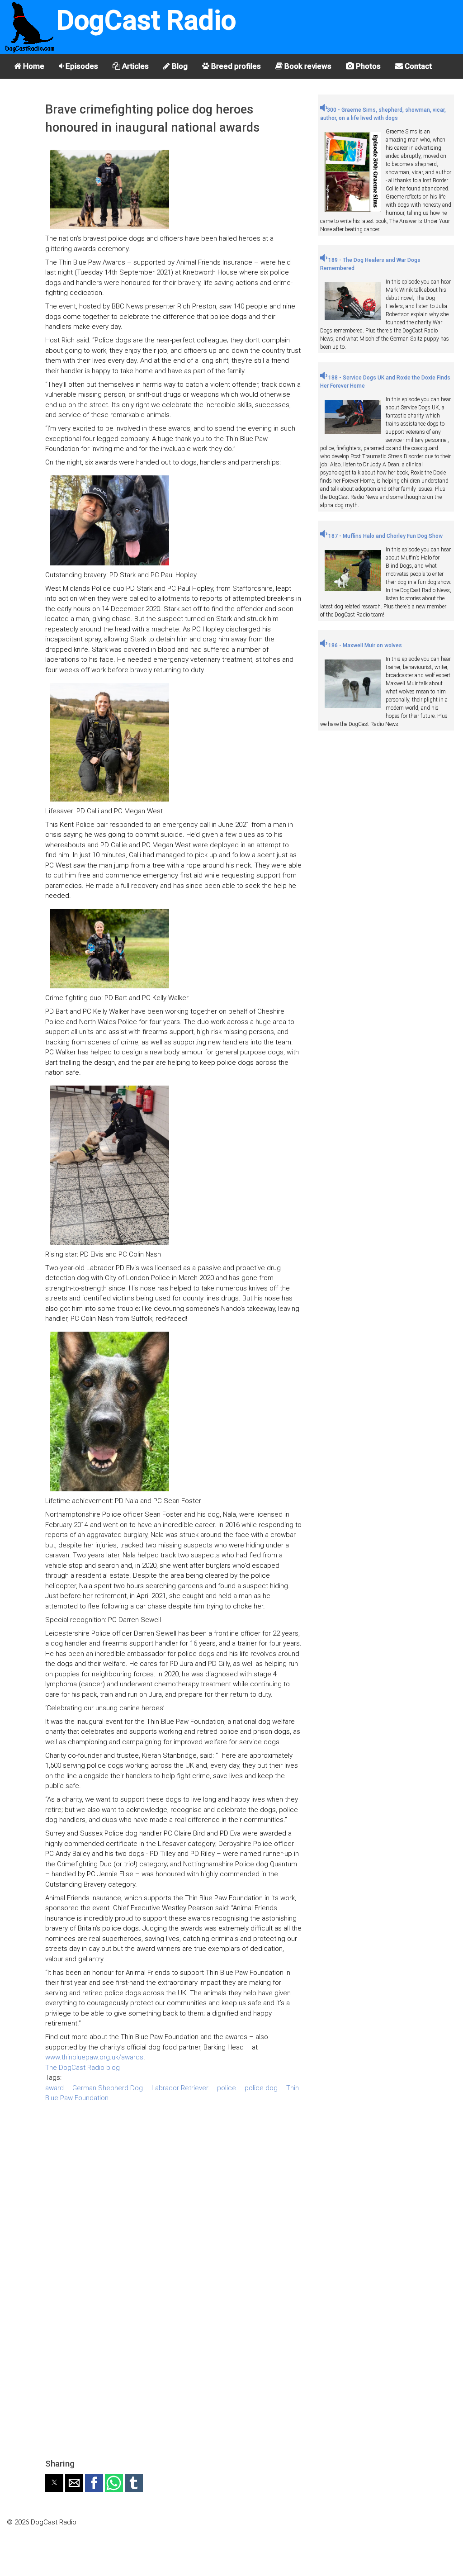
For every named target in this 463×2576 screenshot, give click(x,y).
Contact (417, 66)
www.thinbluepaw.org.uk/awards (94, 2057)
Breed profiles (235, 66)
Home (33, 66)
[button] (54, 2483)
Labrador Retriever (180, 2088)
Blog (179, 66)
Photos (367, 66)
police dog (261, 2088)
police (227, 2088)
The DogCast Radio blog (83, 2068)
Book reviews (307, 66)
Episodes (81, 66)
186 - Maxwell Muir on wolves (364, 645)
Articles (135, 66)
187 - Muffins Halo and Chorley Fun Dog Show (385, 536)
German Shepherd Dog (108, 2088)
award (54, 2088)
